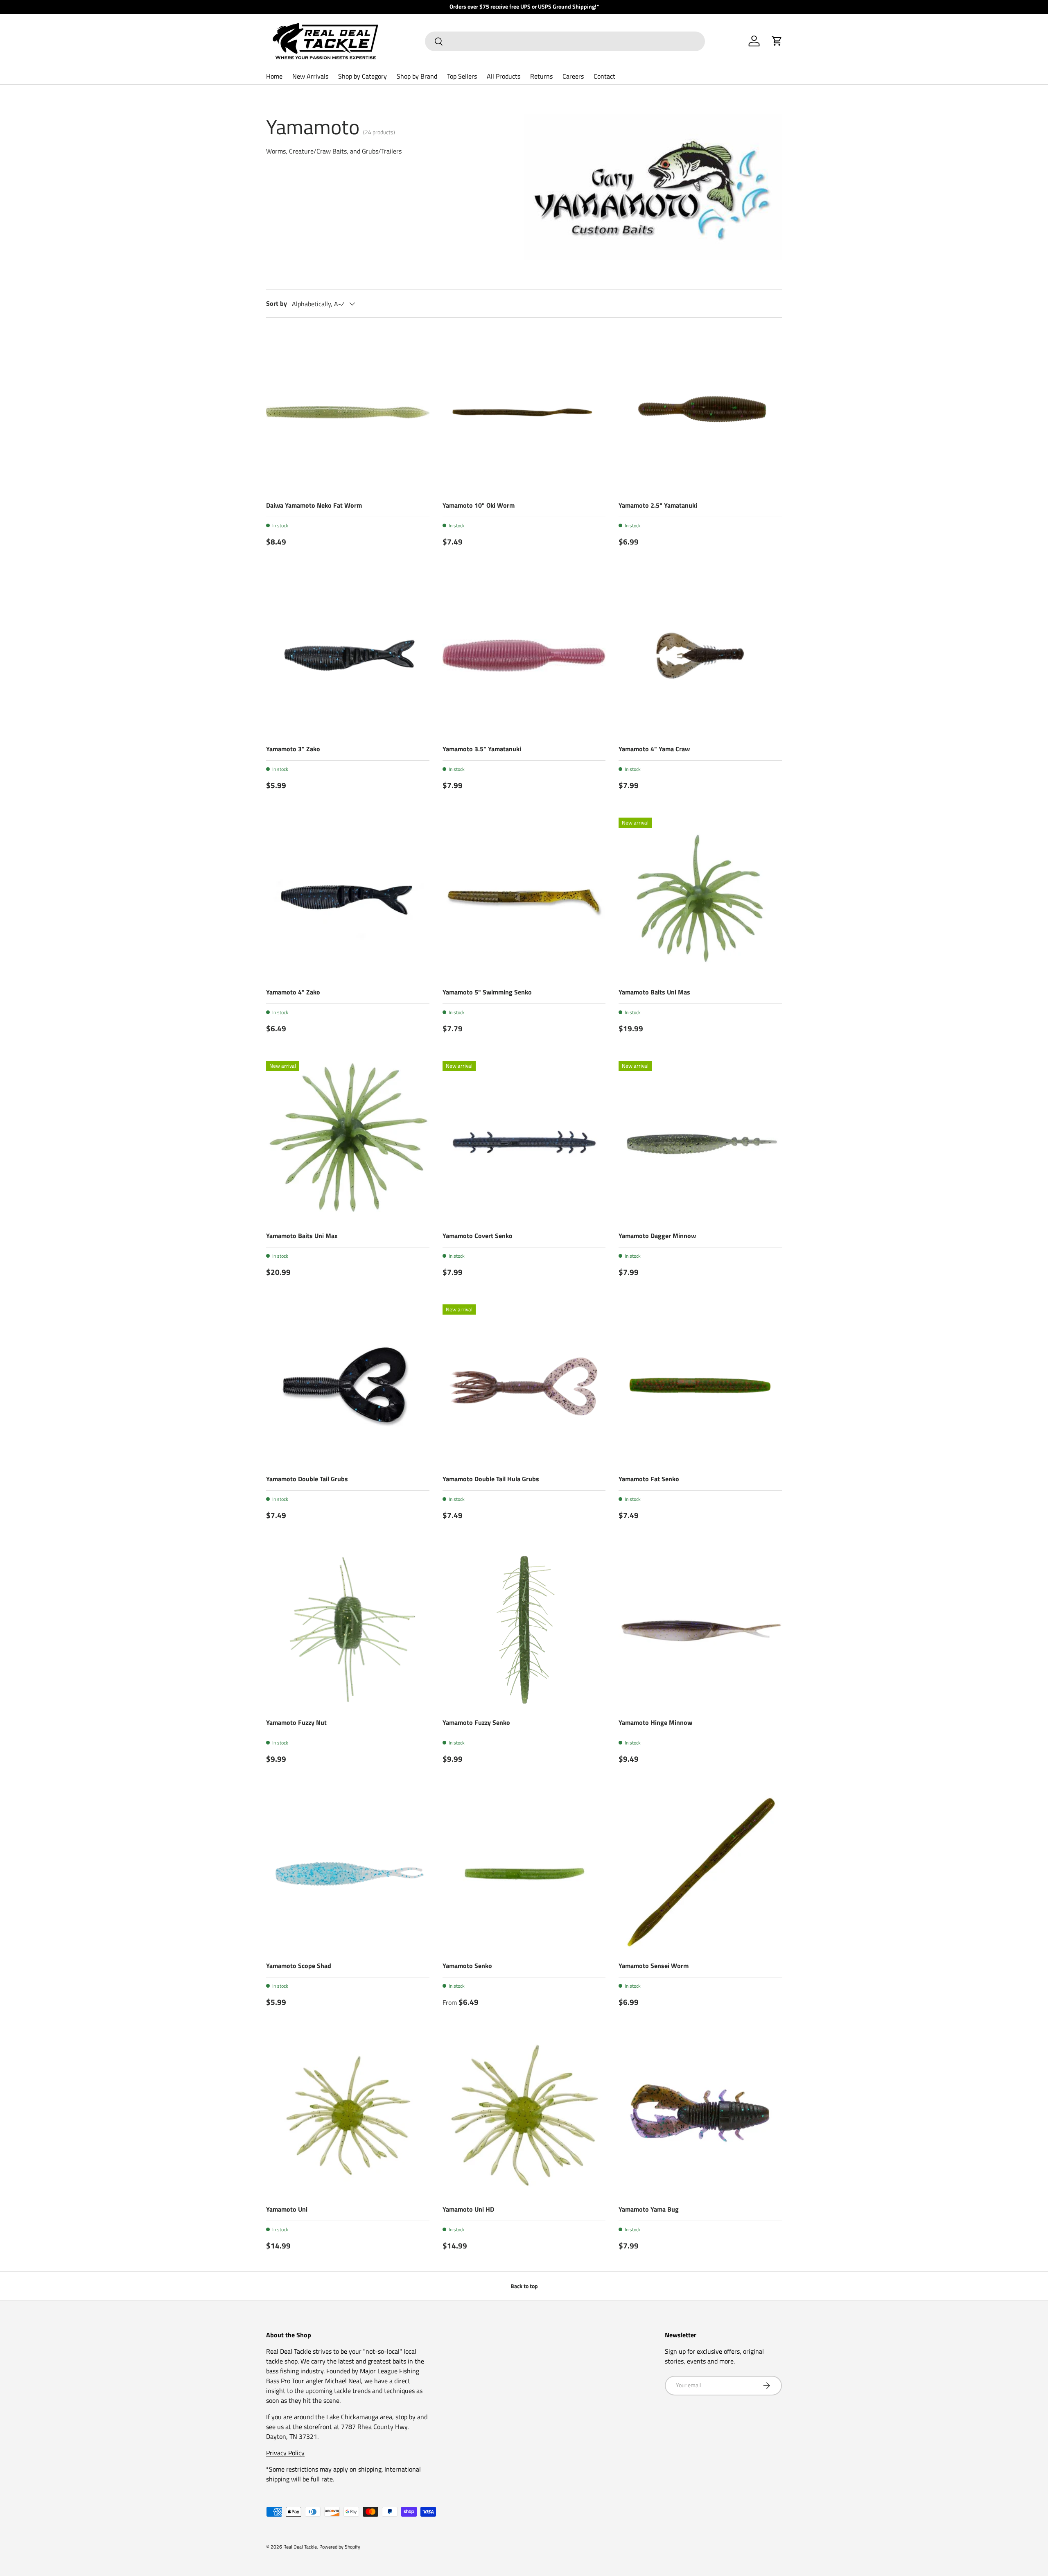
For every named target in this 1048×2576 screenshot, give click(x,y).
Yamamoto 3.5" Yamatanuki (482, 749)
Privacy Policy (285, 2453)
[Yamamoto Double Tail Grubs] (348, 1386)
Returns (541, 76)
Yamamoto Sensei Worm (654, 1966)
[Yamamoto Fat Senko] (700, 1386)
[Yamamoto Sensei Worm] (700, 1873)
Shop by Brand (417, 76)
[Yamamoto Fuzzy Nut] (348, 1629)
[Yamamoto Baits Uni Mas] (700, 899)
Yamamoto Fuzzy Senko (476, 1722)
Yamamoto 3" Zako (293, 749)
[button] (777, 41)
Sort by (277, 303)
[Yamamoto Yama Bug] (700, 2116)
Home (274, 76)
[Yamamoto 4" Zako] (348, 899)
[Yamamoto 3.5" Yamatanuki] (524, 656)
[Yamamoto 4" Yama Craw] (700, 656)
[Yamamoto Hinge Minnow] (700, 1629)
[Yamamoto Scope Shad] (348, 1873)
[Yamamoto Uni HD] (524, 2116)
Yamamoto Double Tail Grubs (307, 1479)
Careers (573, 76)
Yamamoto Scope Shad (299, 1966)
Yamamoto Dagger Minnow (657, 1236)
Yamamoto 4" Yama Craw (654, 749)
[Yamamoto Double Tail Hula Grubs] (524, 1386)
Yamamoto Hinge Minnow (655, 1722)
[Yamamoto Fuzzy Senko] (524, 1629)
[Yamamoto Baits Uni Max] (348, 1142)
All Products (504, 76)
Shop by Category (363, 76)
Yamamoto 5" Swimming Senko (487, 992)
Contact (604, 76)
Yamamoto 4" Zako (293, 992)
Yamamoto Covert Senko (478, 1236)
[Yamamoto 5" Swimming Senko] (524, 899)
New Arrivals (310, 76)
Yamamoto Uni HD (468, 2209)
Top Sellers (462, 76)
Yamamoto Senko (467, 1966)
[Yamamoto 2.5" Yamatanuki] (700, 412)
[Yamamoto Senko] (524, 1873)
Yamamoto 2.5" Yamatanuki (658, 505)
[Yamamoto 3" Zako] (348, 656)
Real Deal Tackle (300, 2547)
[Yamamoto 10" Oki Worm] (524, 412)
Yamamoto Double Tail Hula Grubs (491, 1479)
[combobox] (565, 41)
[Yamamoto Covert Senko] (524, 1142)
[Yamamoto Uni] (348, 2116)
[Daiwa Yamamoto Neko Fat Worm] (348, 412)
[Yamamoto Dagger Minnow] (700, 1142)
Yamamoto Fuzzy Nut (296, 1722)
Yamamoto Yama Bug (649, 2209)
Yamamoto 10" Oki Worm (479, 505)
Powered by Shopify (340, 2547)
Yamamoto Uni (287, 2209)
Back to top (524, 2286)
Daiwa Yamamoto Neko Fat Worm (314, 505)
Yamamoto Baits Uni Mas (654, 992)
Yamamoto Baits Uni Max (302, 1236)
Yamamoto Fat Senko (649, 1479)
